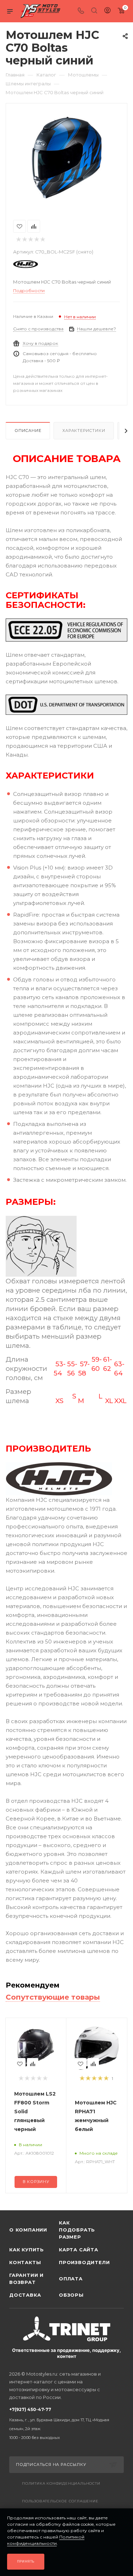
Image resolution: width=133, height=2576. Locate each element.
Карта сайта (79, 2250)
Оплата (71, 2279)
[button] (7, 2199)
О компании (28, 2230)
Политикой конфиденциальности (46, 2540)
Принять (26, 2561)
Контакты (25, 2262)
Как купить (27, 2250)
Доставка (25, 2295)
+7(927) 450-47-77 (59, 2423)
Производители (84, 2262)
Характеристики (84, 431)
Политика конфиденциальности (61, 2483)
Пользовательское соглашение (60, 2501)
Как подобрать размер (77, 2230)
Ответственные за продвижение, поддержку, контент (66, 2353)
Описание (28, 431)
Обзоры (71, 2295)
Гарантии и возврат (26, 2279)
